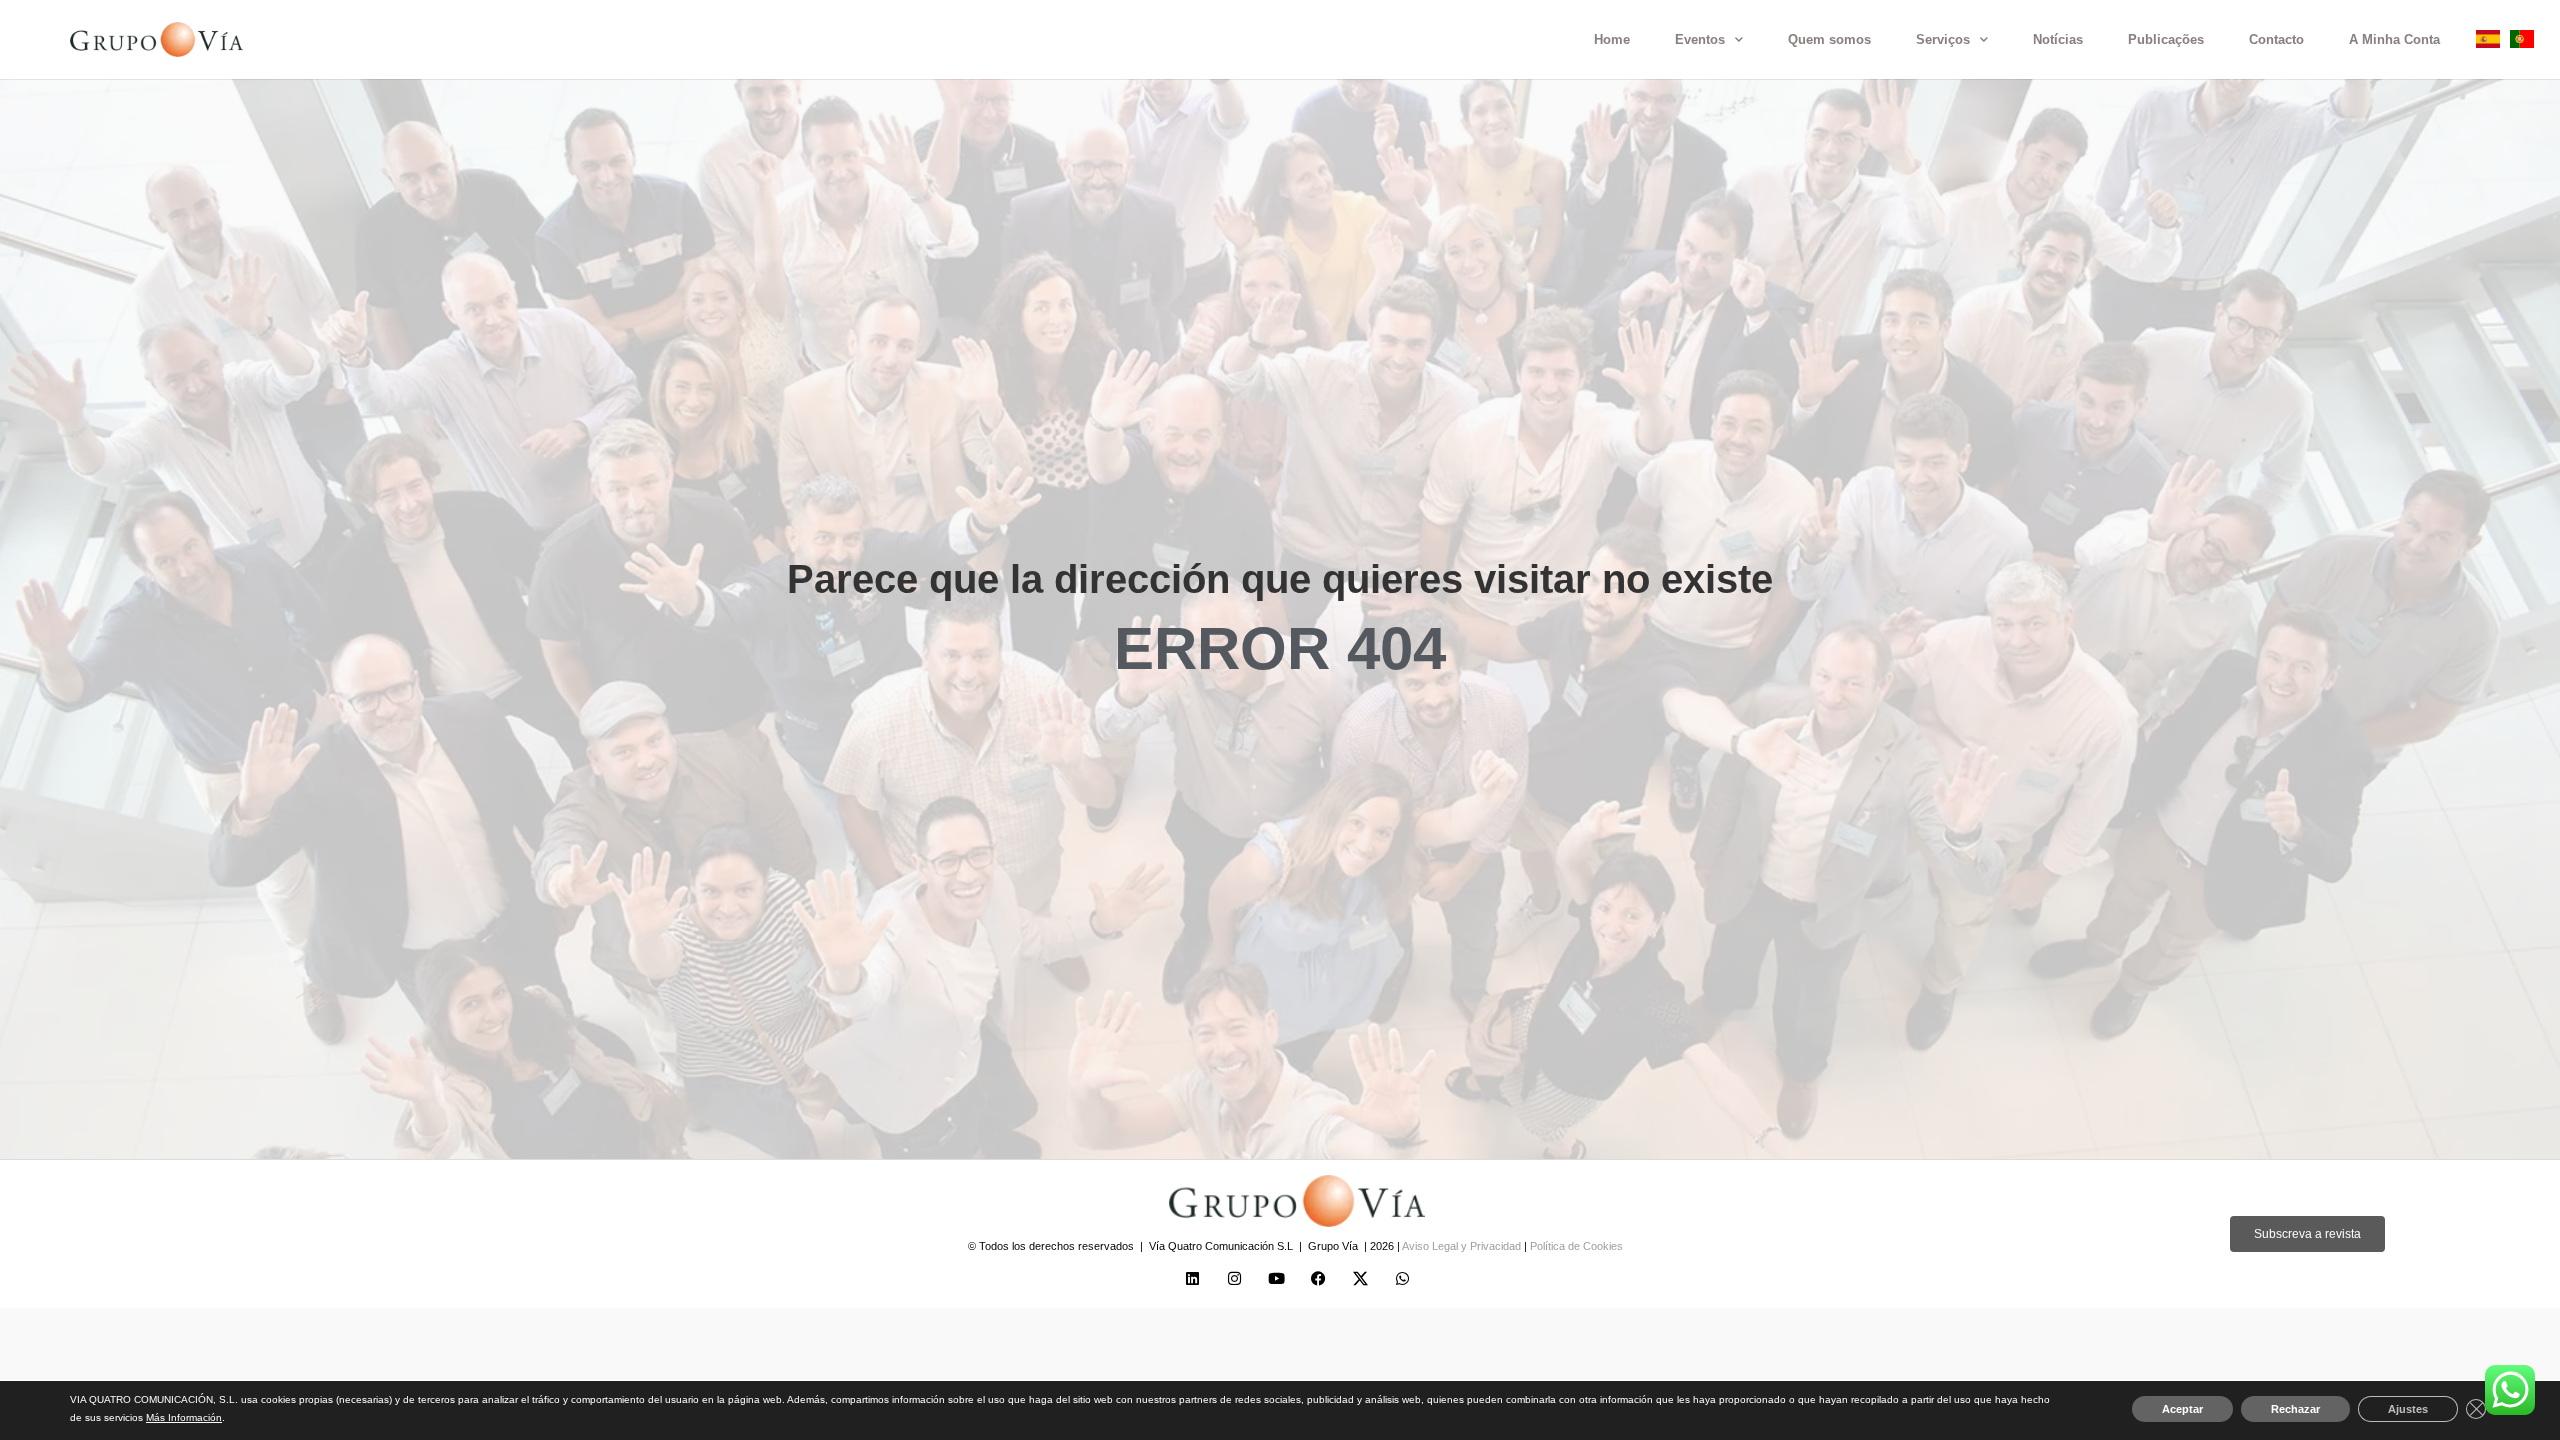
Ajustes (2408, 1409)
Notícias (2058, 39)
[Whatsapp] (1402, 1278)
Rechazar (2295, 1409)
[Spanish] (2488, 42)
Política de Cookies (1576, 1246)
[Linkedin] (1192, 1278)
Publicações (2166, 39)
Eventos (1700, 39)
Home (1612, 39)
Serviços (1943, 39)
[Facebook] (1318, 1278)
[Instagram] (1234, 1278)
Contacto (2276, 39)
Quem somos (1829, 39)
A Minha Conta (2394, 39)
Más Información (184, 1417)
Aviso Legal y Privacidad (1463, 1246)
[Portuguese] (2522, 42)
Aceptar (2182, 1409)
